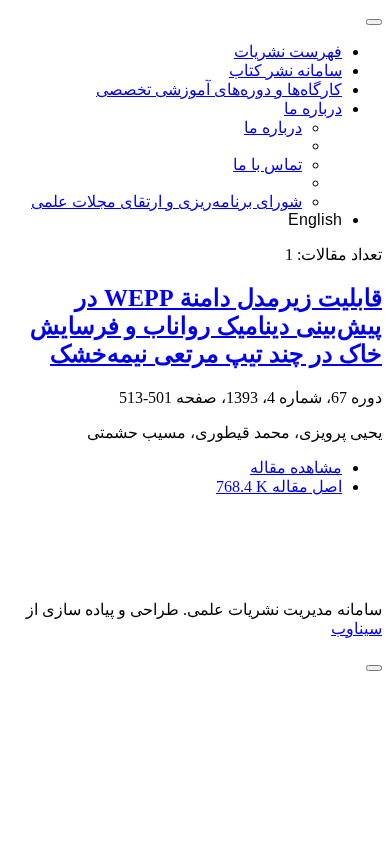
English (315, 219)
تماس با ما (267, 164)
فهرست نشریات (288, 51)
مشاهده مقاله (296, 467)
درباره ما (313, 108)
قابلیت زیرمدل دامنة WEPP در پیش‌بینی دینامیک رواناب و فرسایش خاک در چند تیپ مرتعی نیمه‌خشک (206, 326)
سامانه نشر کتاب (285, 70)
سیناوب (356, 628)
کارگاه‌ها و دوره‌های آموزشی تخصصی (219, 89)
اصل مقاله (279, 486)
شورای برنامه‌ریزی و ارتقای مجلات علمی (166, 201)
